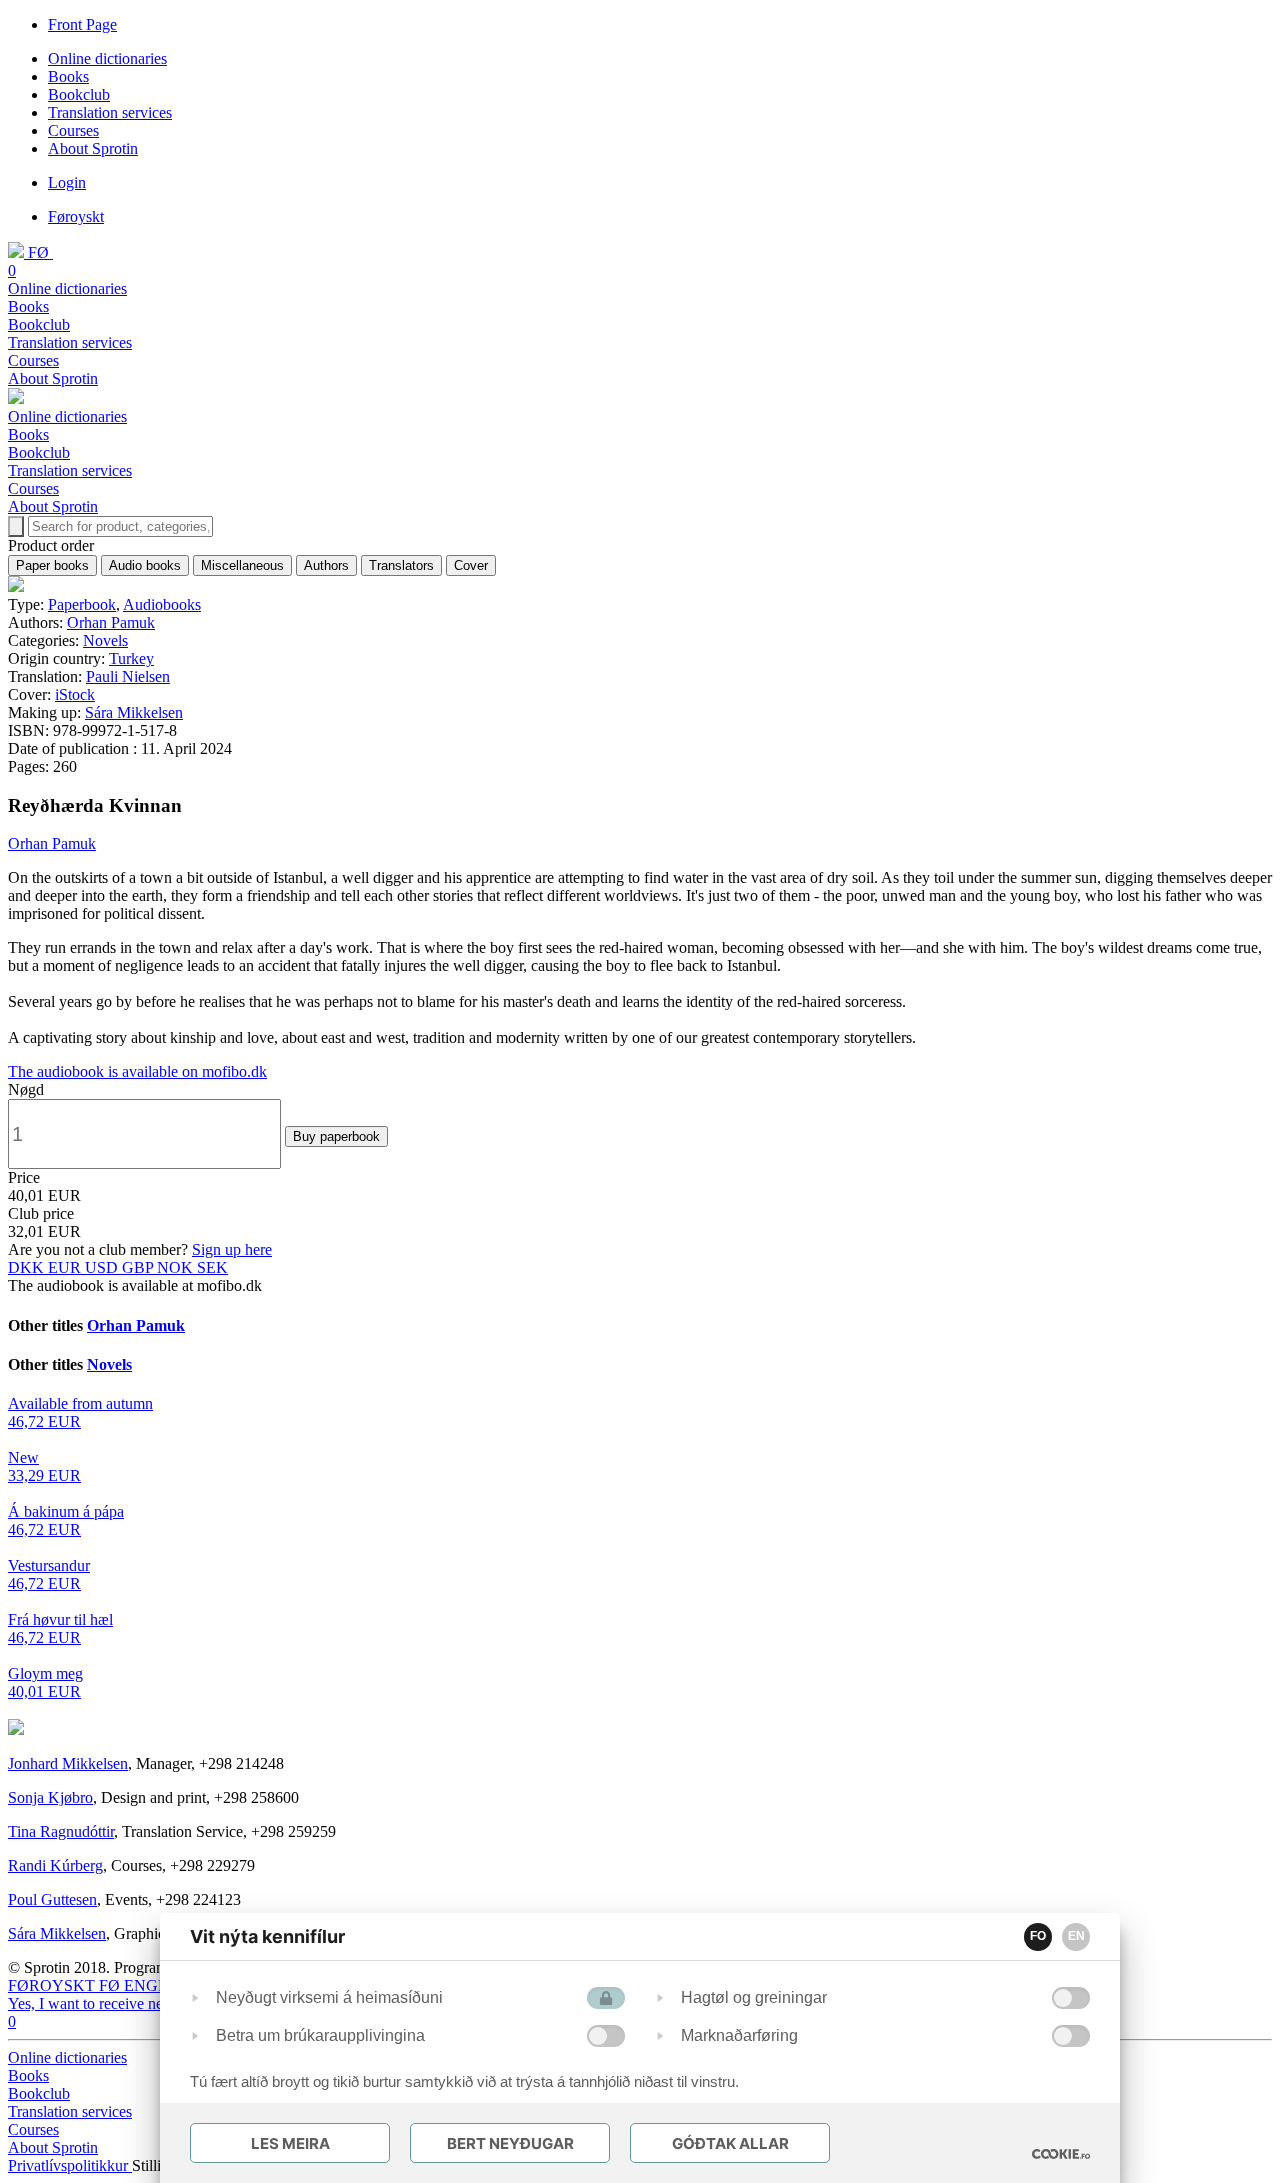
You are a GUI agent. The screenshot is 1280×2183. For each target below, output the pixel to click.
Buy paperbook (336, 1136)
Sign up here (232, 1249)
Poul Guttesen (52, 1899)
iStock (75, 694)
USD (103, 1267)
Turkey (131, 658)
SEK (212, 1267)
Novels (105, 640)
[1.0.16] (1061, 2154)
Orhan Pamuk (111, 622)
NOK (177, 1267)
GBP (139, 1267)
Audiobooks (162, 604)
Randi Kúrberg (55, 1865)
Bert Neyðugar (510, 2143)
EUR (66, 1267)
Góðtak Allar (730, 2143)
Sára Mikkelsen (134, 712)
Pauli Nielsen (128, 676)
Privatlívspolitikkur (70, 2165)
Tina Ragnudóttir (61, 1831)
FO (1038, 1936)
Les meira (290, 2143)
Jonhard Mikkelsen (68, 1763)
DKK (28, 1267)
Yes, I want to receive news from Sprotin (136, 2003)
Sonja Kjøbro (50, 1797)
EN (1076, 1936)
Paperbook (82, 604)
